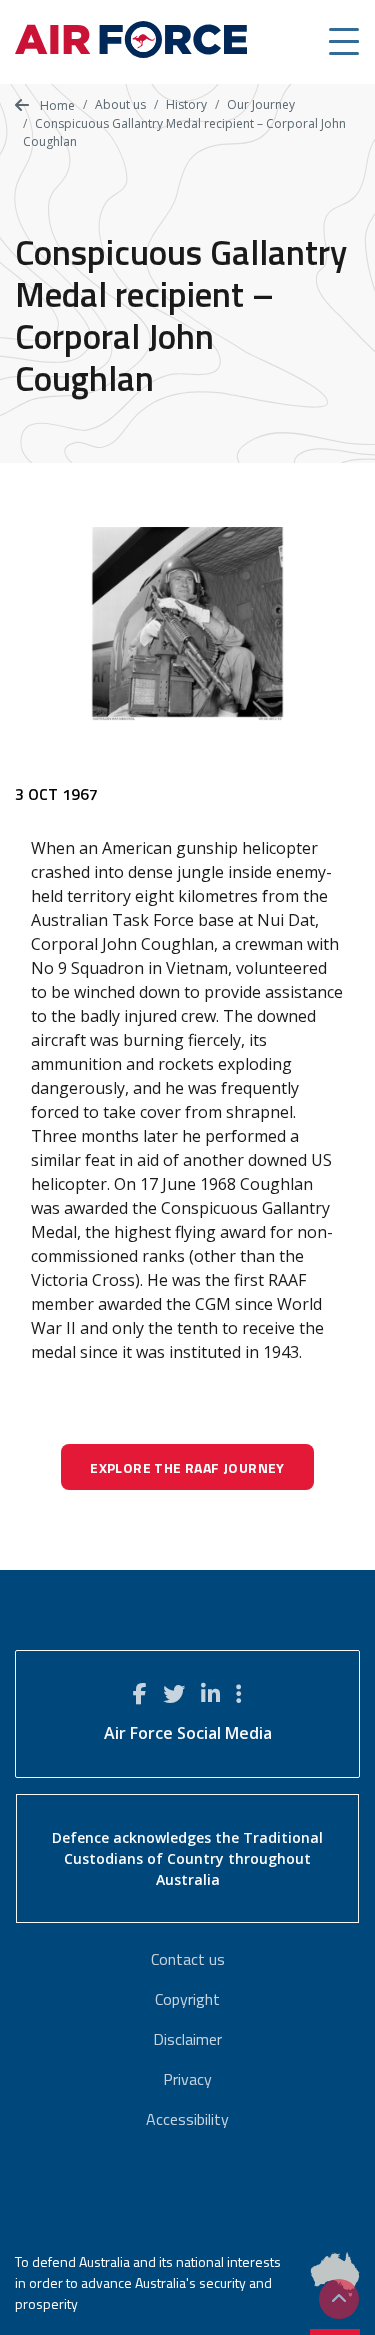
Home (56, 105)
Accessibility (187, 2119)
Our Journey (261, 104)
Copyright (187, 1999)
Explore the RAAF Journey (187, 1467)
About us (120, 104)
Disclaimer (187, 2039)
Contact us (188, 1959)
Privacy (187, 2079)
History (186, 104)
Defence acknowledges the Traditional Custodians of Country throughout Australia (187, 1858)
